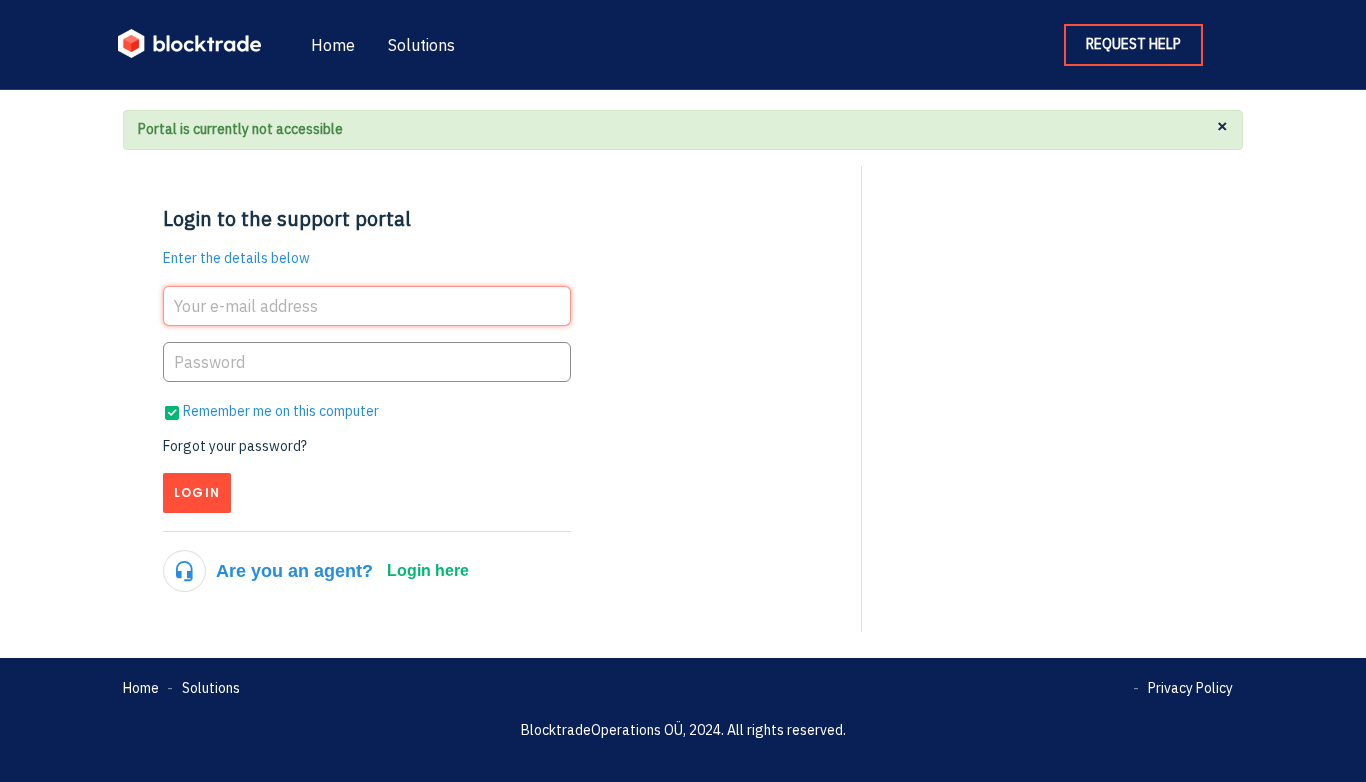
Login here (428, 570)
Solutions (421, 45)
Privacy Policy (1190, 688)
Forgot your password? (235, 446)
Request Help (1133, 44)
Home (333, 45)
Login (197, 492)
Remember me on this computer (281, 411)
